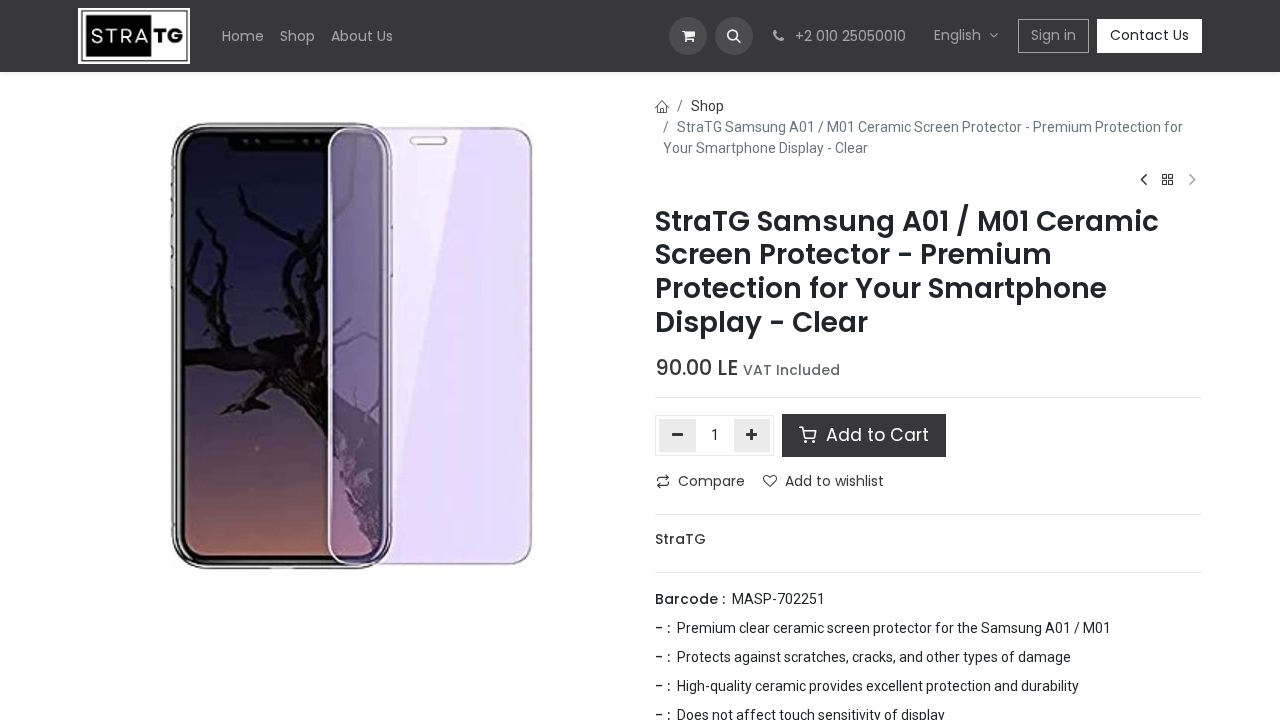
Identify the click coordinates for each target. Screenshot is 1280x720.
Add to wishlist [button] (834, 481)
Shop (707, 106)
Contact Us (1149, 35)
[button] (734, 36)
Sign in (1053, 35)
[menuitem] (243, 36)
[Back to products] (1168, 180)
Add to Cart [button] (875, 435)
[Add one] (752, 435)
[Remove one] (677, 435)
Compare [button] (711, 481)
